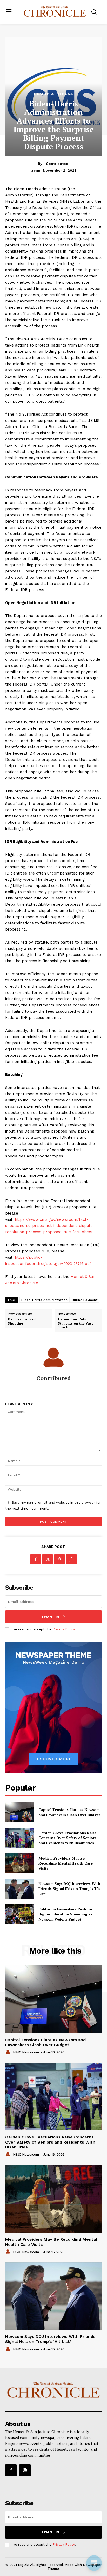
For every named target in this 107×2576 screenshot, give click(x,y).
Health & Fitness (54, 94)
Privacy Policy (64, 1629)
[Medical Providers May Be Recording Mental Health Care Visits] (20, 1863)
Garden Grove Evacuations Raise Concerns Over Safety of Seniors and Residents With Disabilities (68, 1838)
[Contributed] (53, 1358)
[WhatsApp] (71, 1559)
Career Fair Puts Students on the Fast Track (75, 1323)
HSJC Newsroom (26, 2052)
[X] (48, 1559)
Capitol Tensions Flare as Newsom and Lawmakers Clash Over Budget (69, 1812)
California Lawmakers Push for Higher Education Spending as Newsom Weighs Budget (65, 1914)
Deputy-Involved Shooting (22, 1321)
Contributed (57, 164)
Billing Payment (85, 1300)
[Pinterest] (59, 1559)
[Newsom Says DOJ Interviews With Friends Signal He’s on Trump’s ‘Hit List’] (20, 1889)
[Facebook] (36, 1559)
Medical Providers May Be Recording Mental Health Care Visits (66, 1863)
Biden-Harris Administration (45, 1300)
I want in (51, 1617)
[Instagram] (25, 2470)
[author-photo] (9, 2052)
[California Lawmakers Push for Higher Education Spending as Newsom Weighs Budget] (20, 1914)
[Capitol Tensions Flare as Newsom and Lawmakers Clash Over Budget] (20, 1812)
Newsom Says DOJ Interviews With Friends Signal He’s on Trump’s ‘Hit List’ (69, 1889)
